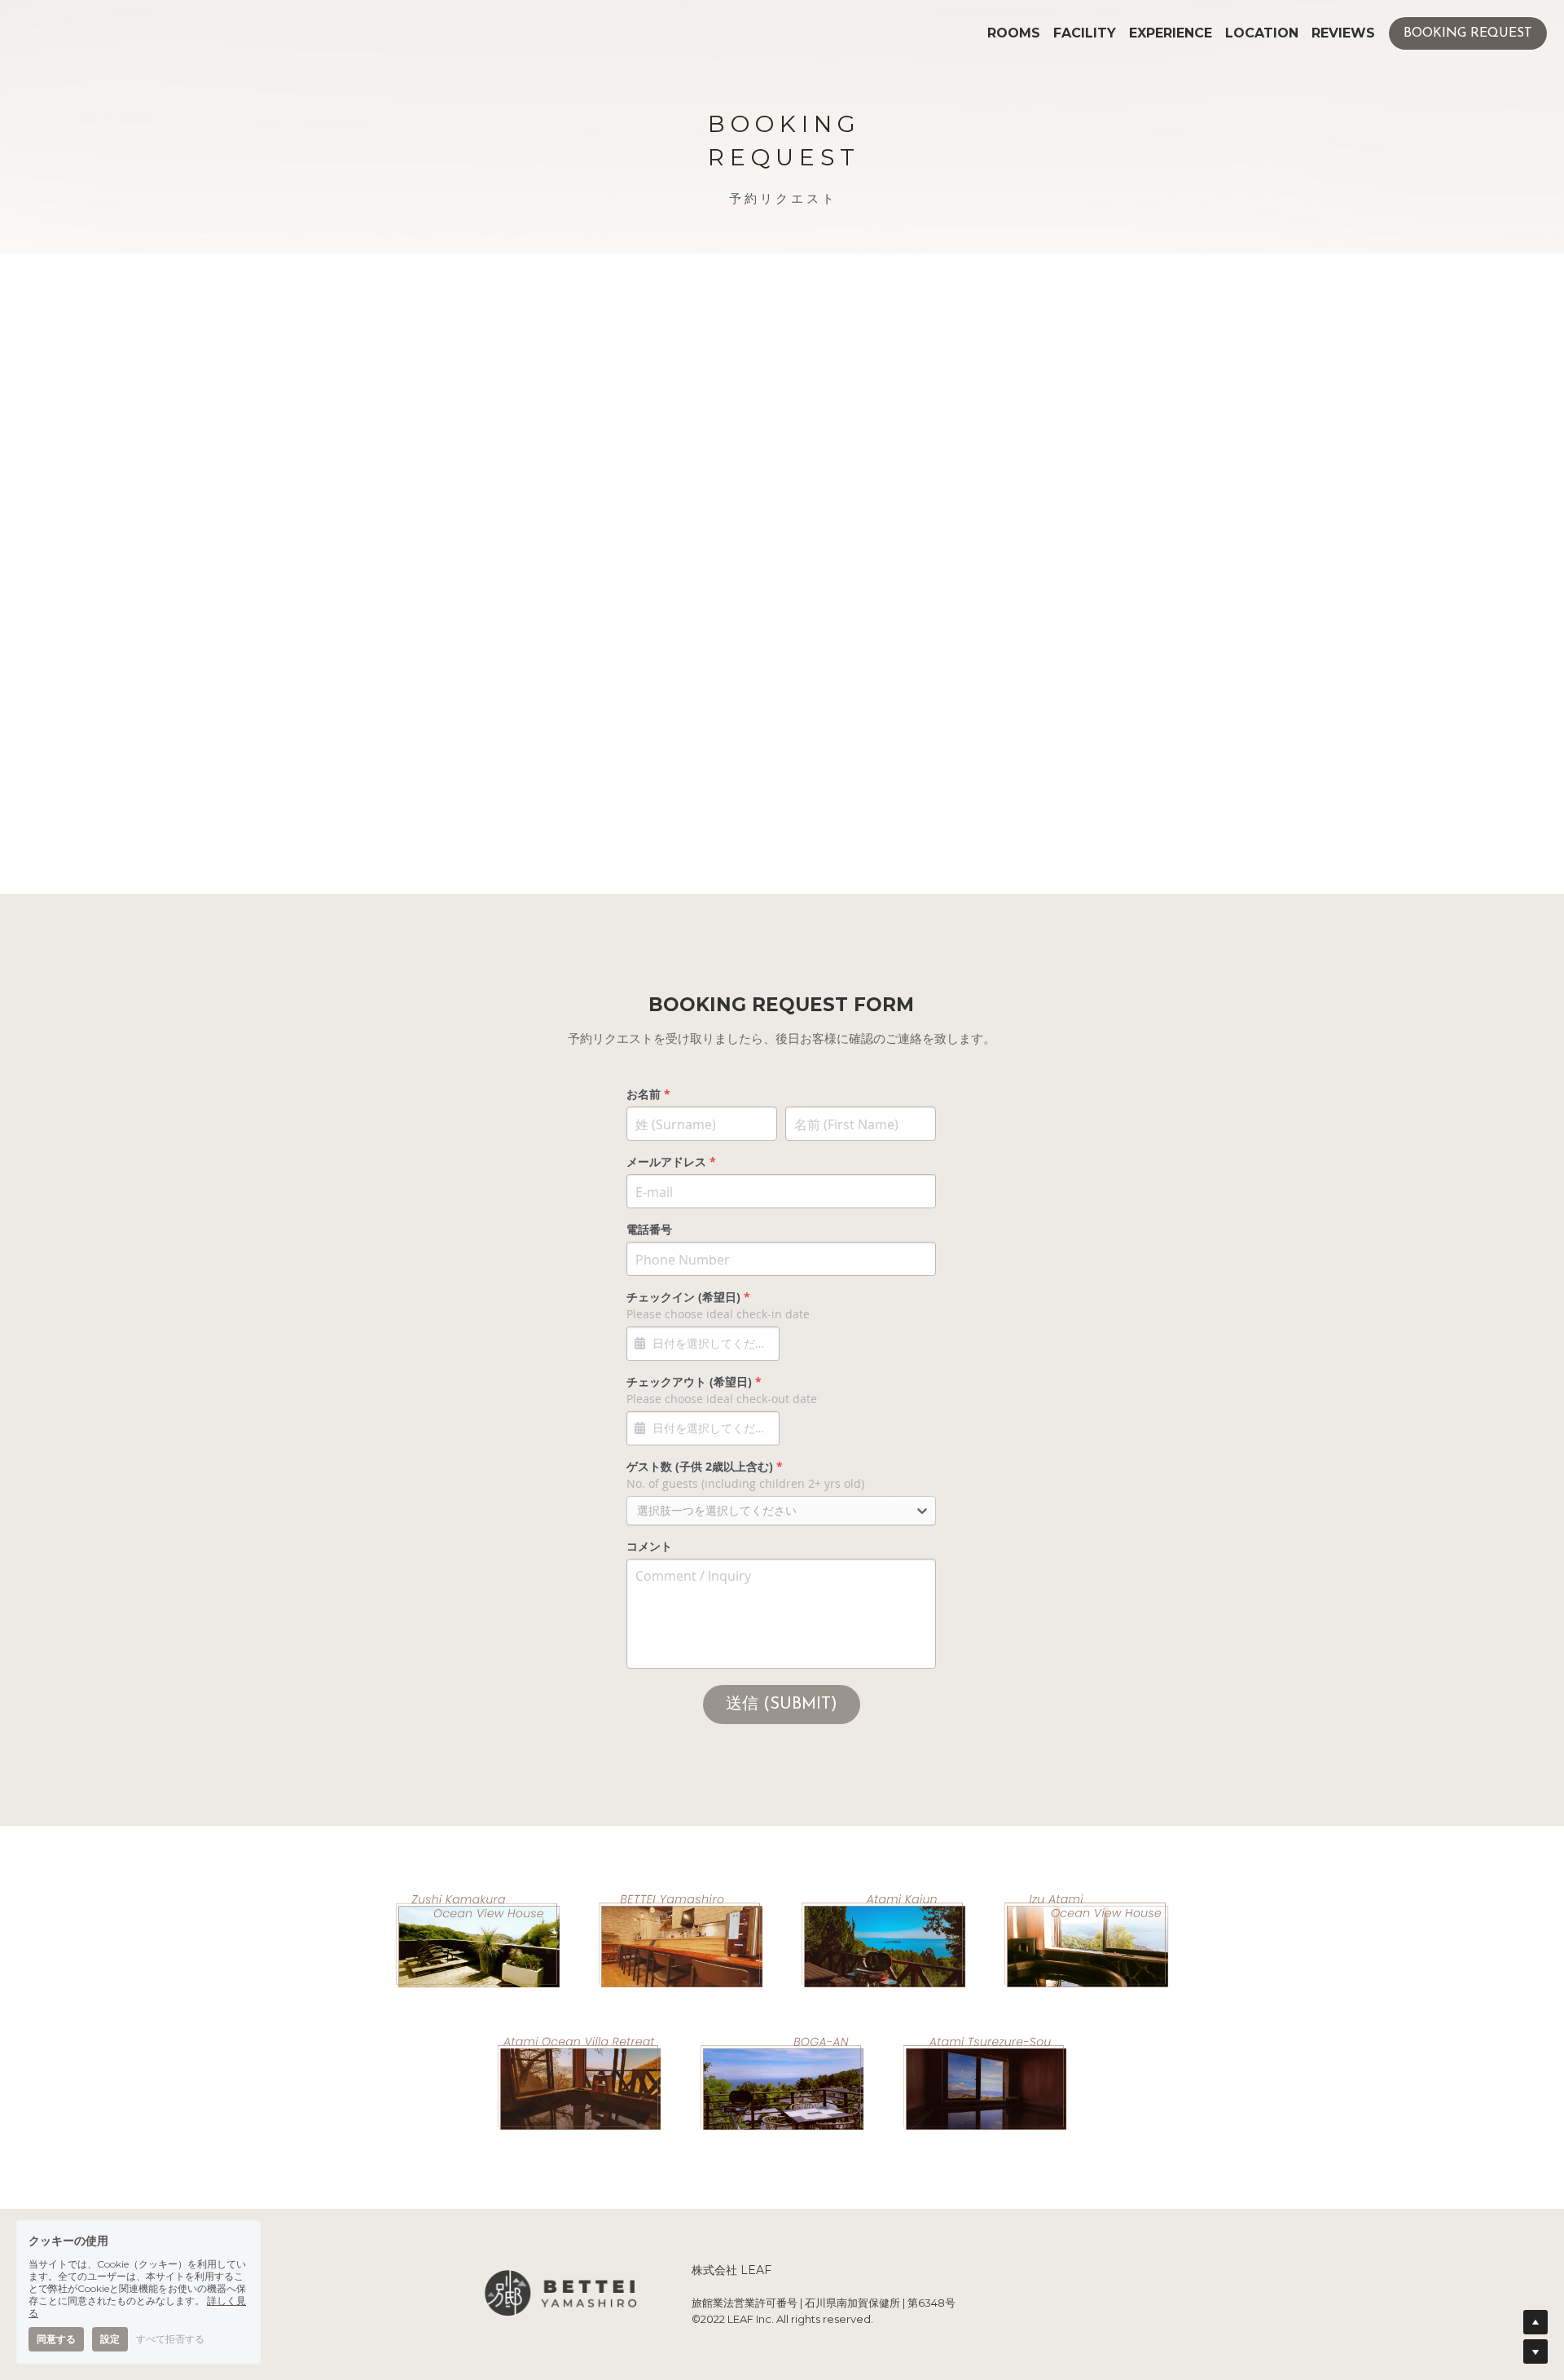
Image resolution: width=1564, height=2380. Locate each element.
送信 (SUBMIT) (782, 1705)
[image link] (477, 1940)
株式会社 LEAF (731, 2270)
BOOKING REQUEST (1468, 33)
